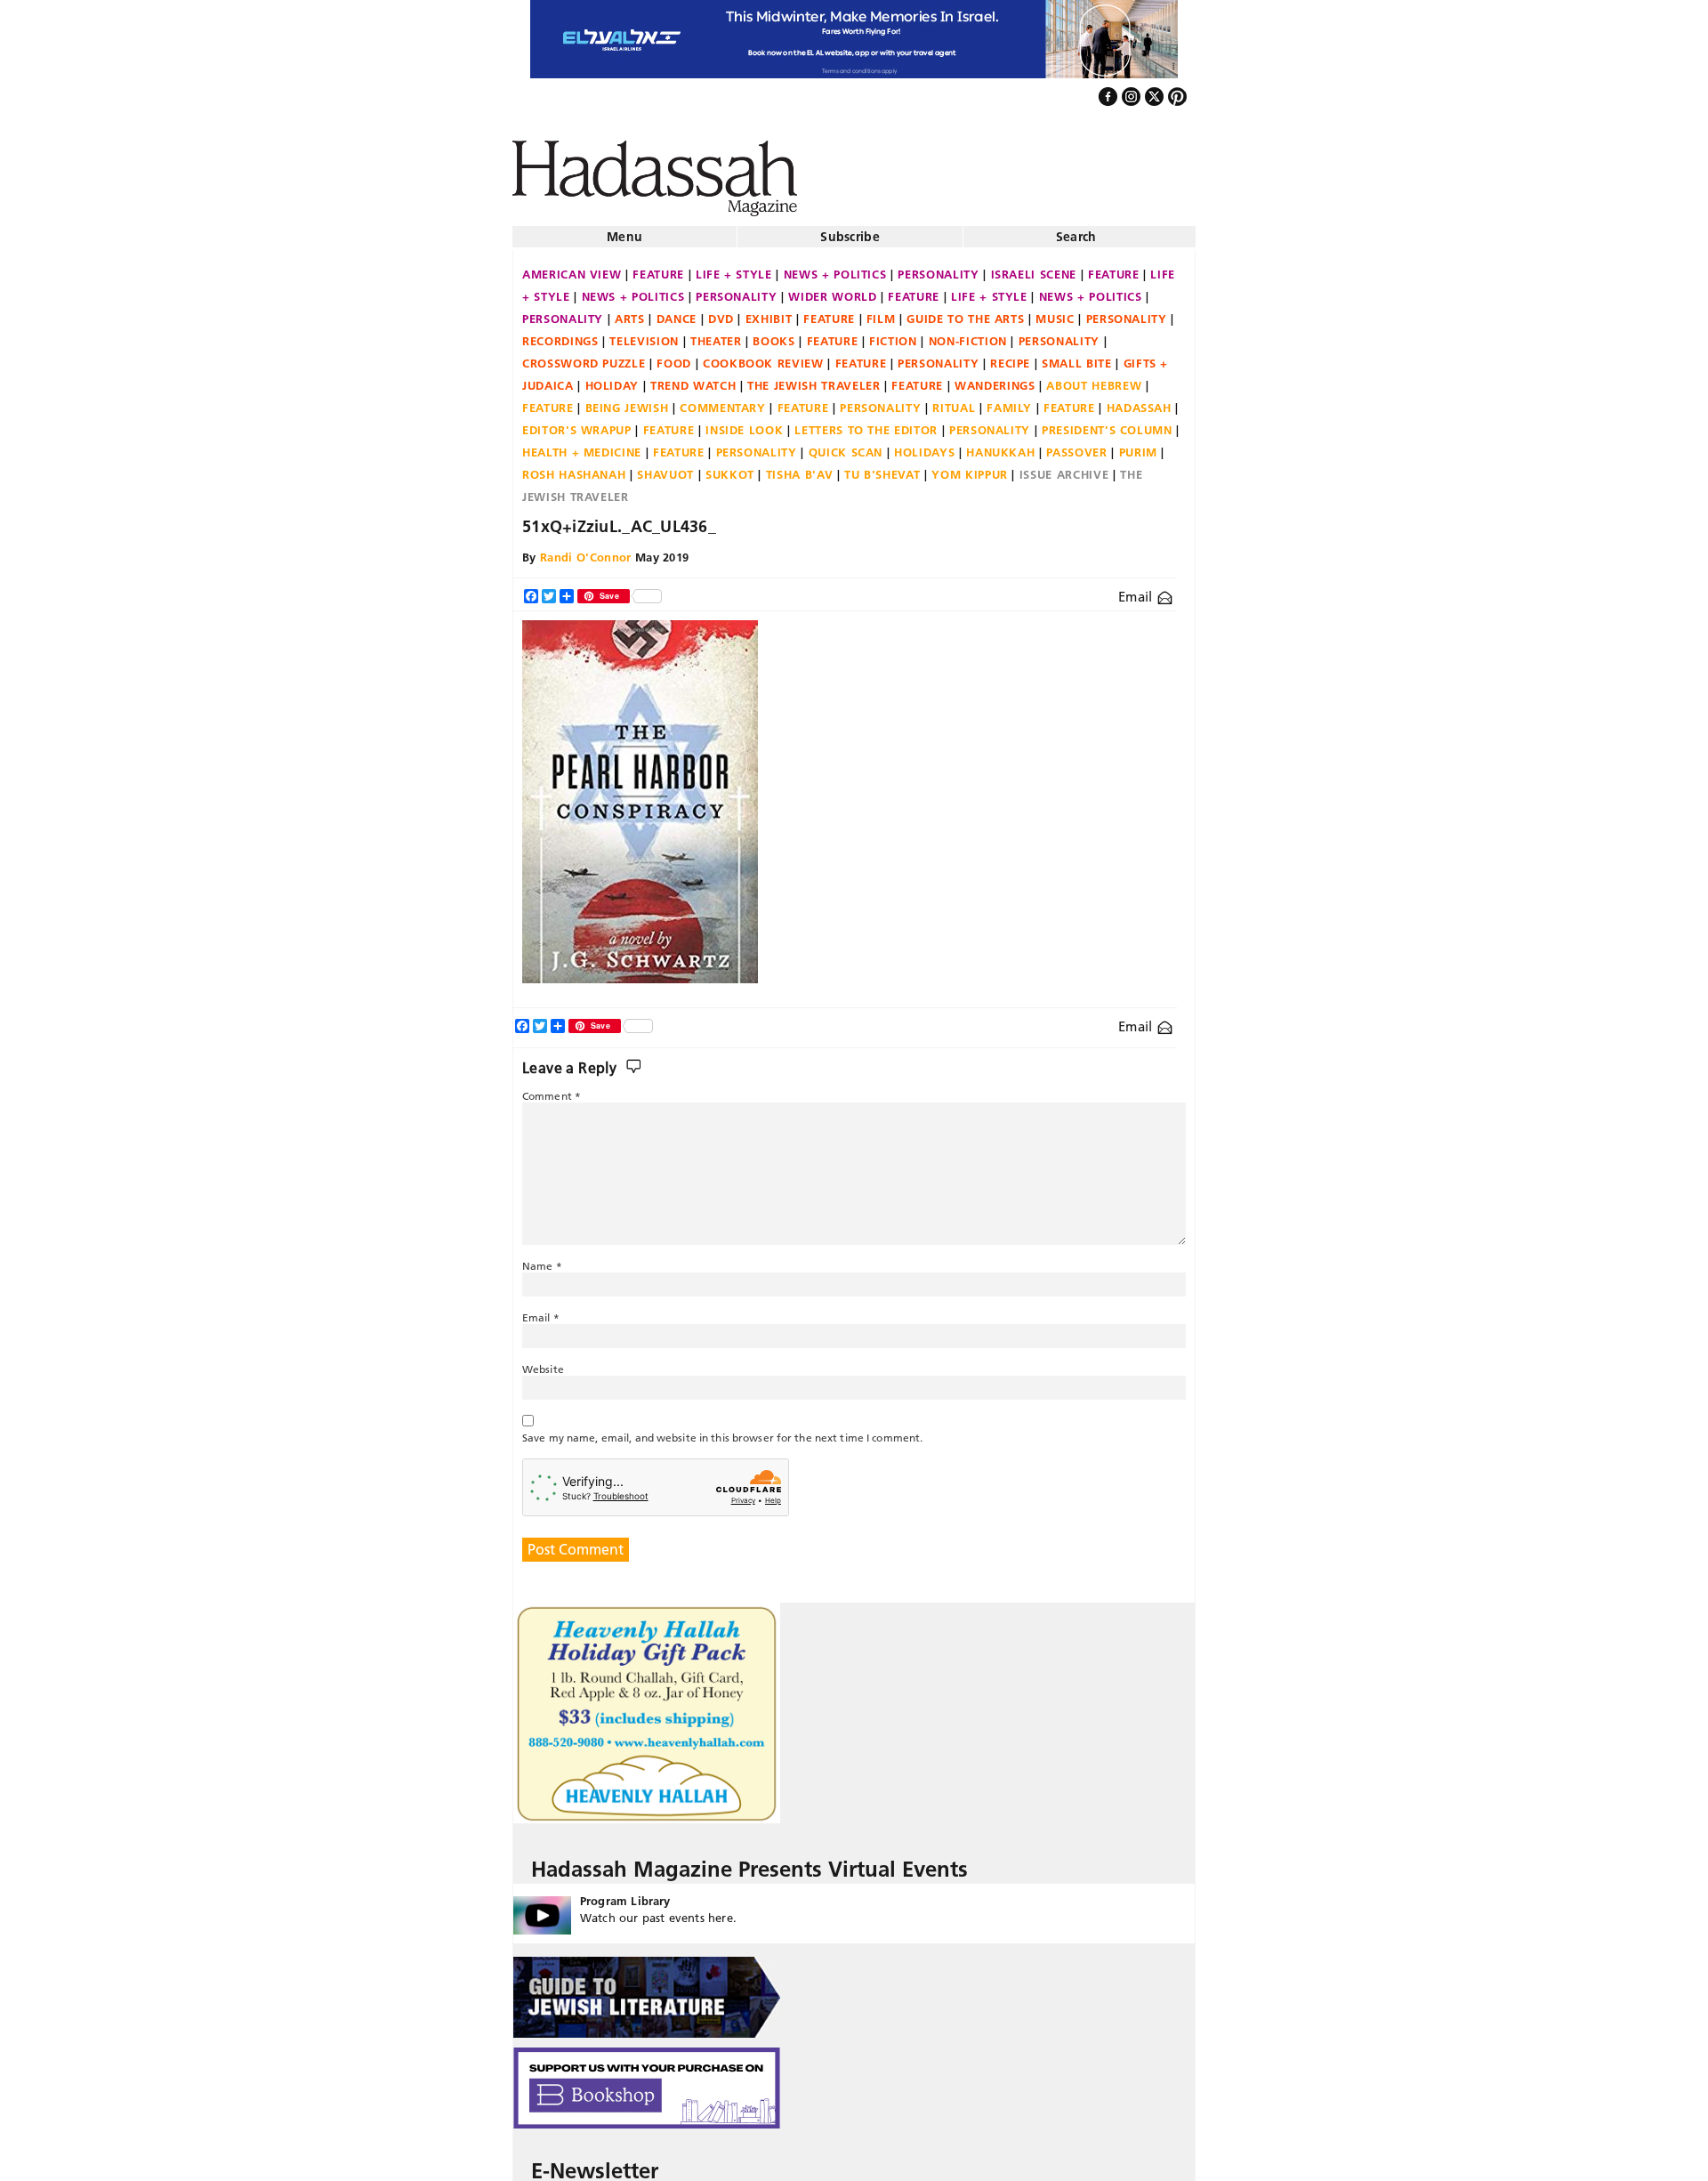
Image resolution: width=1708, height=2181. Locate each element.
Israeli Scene (1034, 267)
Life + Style (734, 267)
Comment (552, 1089)
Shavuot (665, 467)
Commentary (723, 400)
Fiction (893, 334)
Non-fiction (968, 334)
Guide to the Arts (965, 311)
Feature (658, 267)
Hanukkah (1000, 445)
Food (674, 356)
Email (1137, 590)
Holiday (612, 378)
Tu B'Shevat (882, 467)
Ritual (954, 400)
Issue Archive (1064, 467)
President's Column (1107, 423)
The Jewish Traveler (814, 378)
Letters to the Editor (866, 423)
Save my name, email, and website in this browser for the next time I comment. (722, 1430)
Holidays (924, 445)
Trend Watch (693, 378)
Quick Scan (846, 445)
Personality (938, 267)
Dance (677, 311)
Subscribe (850, 230)
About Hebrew (1094, 378)
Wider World (832, 289)
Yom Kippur (970, 467)
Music (1055, 311)
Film (881, 311)
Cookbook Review (763, 356)
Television (644, 334)
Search (1076, 230)
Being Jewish (627, 400)
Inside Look (744, 423)
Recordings (560, 334)
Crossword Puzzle (584, 356)
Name (542, 1259)
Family (1009, 400)
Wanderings (995, 378)
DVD (721, 311)
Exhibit (769, 311)
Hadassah (1139, 400)
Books (773, 334)
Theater (716, 334)
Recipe (1010, 356)
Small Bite (1077, 356)
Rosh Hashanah (574, 467)
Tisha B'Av (800, 467)
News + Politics (835, 267)
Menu (624, 230)
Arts (630, 311)
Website (543, 1362)
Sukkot (730, 467)
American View (572, 267)
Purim (1138, 445)
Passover (1076, 445)
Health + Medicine (582, 445)
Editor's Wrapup (577, 423)
